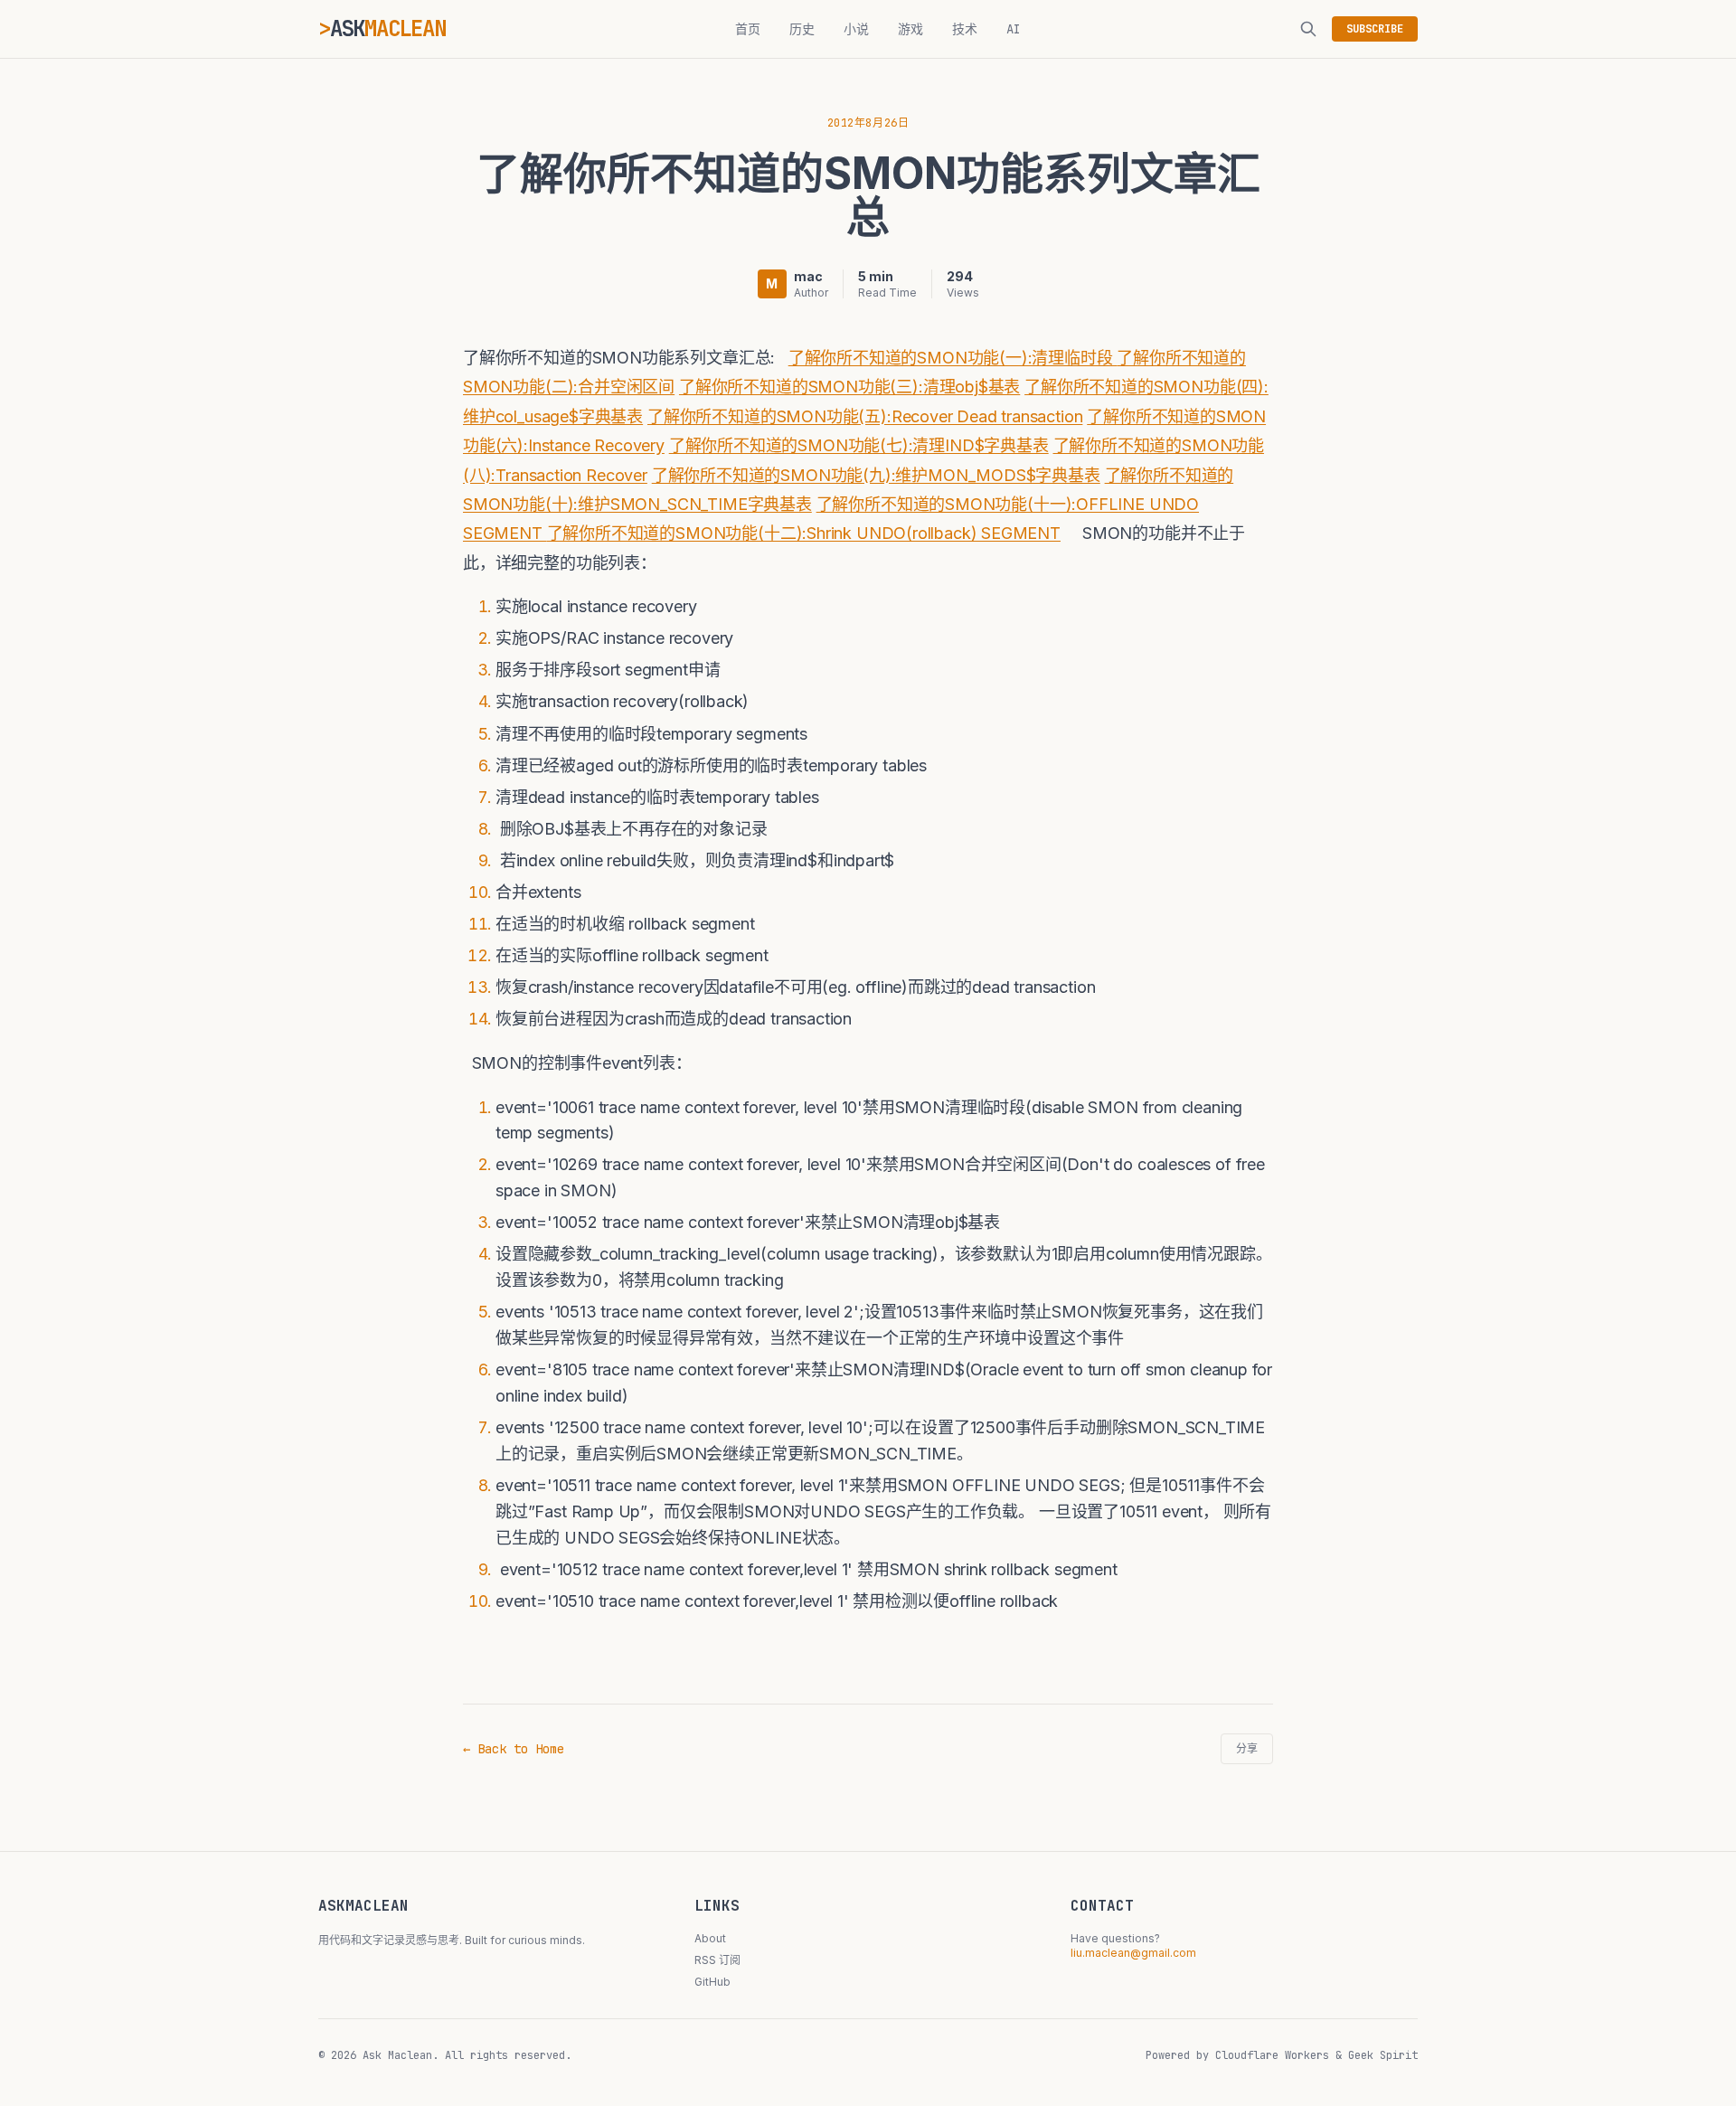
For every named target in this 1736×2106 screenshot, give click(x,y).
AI (1014, 29)
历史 (802, 29)
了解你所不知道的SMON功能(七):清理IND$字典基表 (859, 445)
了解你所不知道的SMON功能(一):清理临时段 (953, 358)
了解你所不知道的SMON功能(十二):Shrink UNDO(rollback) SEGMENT (804, 533)
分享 (1247, 1749)
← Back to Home (514, 1749)
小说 (856, 29)
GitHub (712, 1982)
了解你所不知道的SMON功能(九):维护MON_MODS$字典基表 (876, 475)
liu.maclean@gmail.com (1133, 1953)
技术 (965, 29)
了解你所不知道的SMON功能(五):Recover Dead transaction (865, 416)
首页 (748, 29)
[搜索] (1308, 29)
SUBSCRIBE (1375, 29)
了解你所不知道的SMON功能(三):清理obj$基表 (849, 387)
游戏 (910, 29)
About (710, 1938)
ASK (388, 28)
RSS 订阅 (717, 1960)
